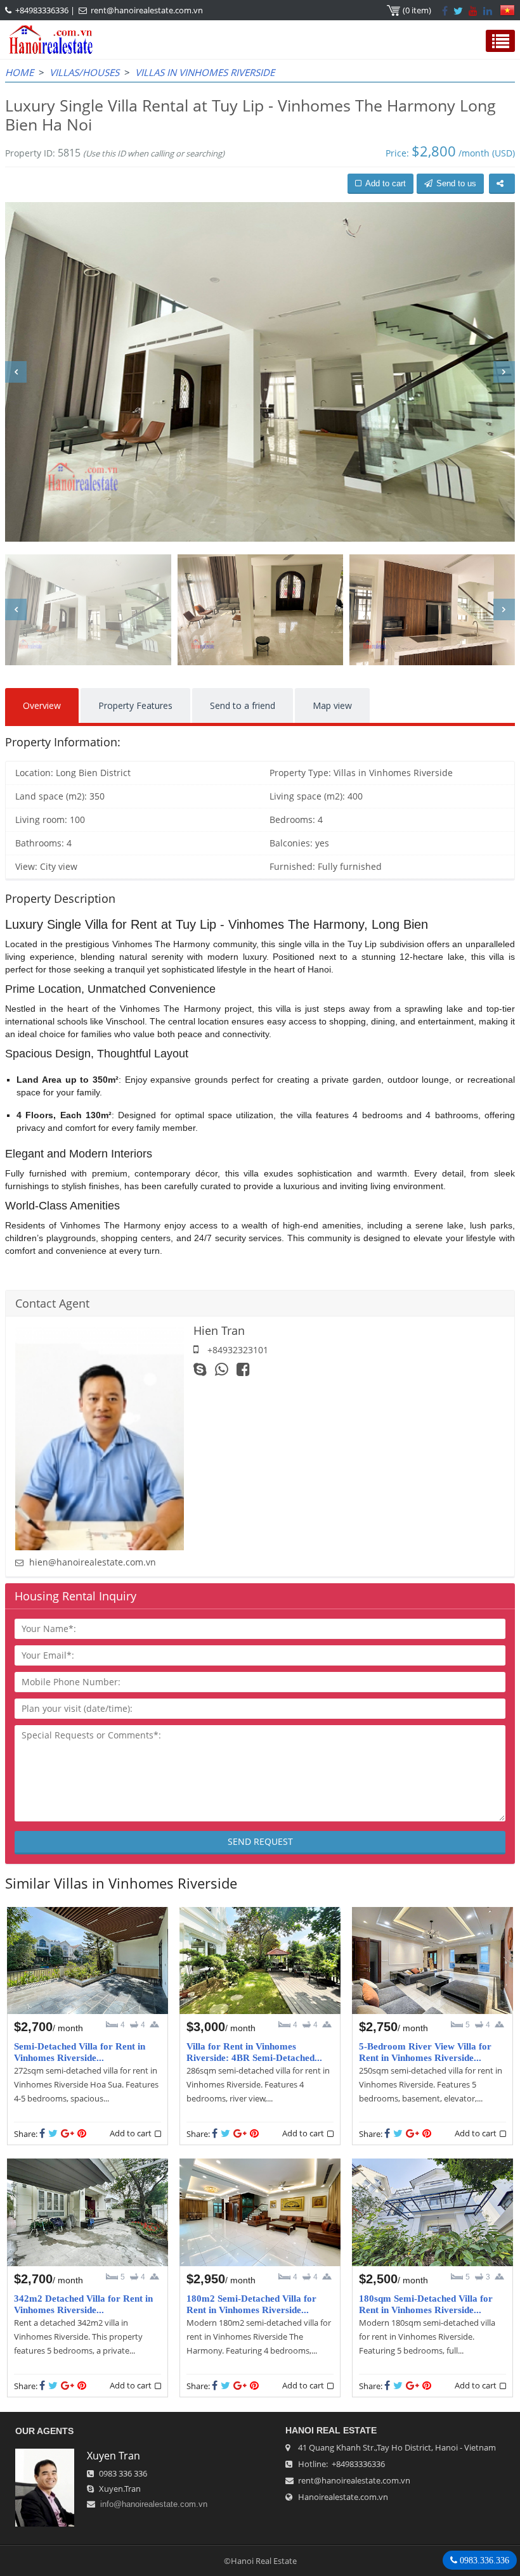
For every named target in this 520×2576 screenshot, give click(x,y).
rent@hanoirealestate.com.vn (147, 10)
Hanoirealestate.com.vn (343, 2497)
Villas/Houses (84, 72)
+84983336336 (42, 10)
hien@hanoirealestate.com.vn (93, 1562)
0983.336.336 (483, 2560)
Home (19, 72)
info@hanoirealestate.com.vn (154, 2504)
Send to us (456, 183)
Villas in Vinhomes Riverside (205, 72)
